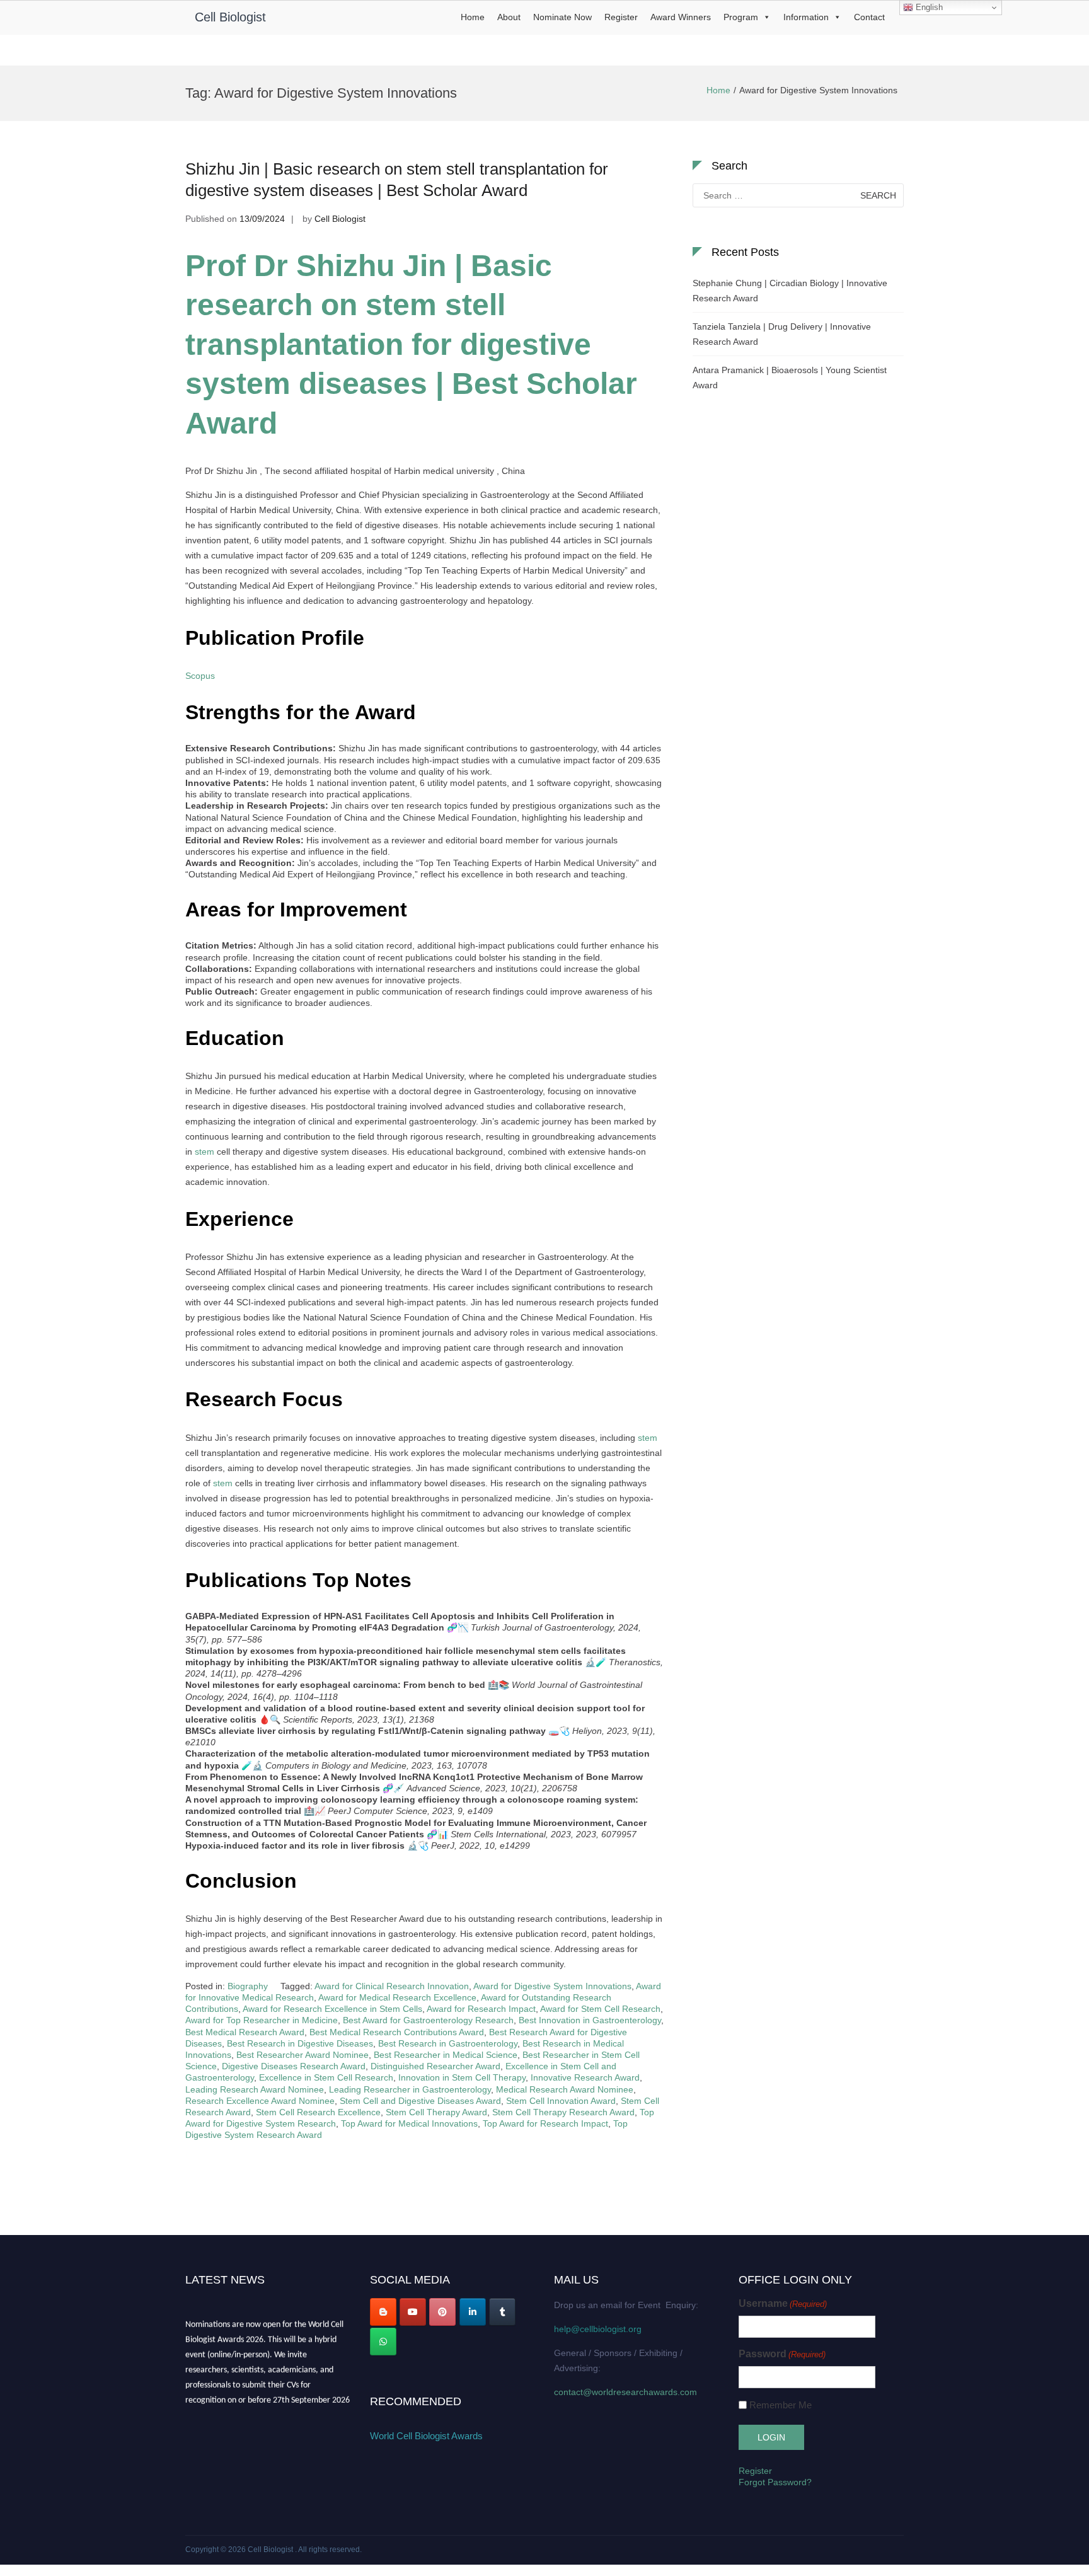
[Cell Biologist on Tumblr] (502, 2312)
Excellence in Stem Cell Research (326, 2077)
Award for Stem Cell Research (600, 2009)
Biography (248, 1986)
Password (782, 2354)
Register (621, 17)
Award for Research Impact (481, 2009)
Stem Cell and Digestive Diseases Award (420, 2101)
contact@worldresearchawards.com (625, 2392)
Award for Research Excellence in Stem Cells (332, 2009)
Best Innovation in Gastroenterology (590, 2020)
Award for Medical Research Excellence (397, 1997)
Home (473, 17)
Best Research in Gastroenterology (448, 2043)
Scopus (200, 676)
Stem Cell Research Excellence (318, 2112)
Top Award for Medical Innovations (409, 2123)
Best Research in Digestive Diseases (300, 2043)
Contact (869, 17)
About (509, 17)
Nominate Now (562, 17)
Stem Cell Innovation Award (561, 2101)
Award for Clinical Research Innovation (392, 1986)
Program (741, 17)
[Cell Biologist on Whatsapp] (383, 2342)
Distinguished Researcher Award (435, 2066)
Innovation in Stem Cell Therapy (462, 2077)
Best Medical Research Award (245, 2032)
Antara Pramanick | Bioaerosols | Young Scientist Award (790, 378)
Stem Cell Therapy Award (436, 2112)
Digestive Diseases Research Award (294, 2066)
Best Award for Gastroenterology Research (428, 2020)
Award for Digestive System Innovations (552, 1986)
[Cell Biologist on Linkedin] (473, 2312)
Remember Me (781, 2405)
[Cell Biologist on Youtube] (413, 2312)
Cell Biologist (230, 17)
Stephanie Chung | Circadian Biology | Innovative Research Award (790, 291)
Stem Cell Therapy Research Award (563, 2112)
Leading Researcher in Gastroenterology (410, 2089)
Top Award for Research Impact (545, 2123)
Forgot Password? (775, 2482)
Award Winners (681, 17)
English (928, 7)
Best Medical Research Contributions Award (397, 2032)
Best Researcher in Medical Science (446, 2055)
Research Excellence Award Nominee (260, 2101)
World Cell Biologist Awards (426, 2436)
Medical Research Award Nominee (565, 2089)
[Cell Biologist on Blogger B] (383, 2312)
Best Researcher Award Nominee (302, 2055)
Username (783, 2303)
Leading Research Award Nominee (255, 2089)
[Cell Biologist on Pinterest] (442, 2312)
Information (806, 17)
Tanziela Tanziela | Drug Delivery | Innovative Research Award (782, 334)
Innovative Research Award (585, 2077)
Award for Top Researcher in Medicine (262, 2020)
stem (205, 1152)
